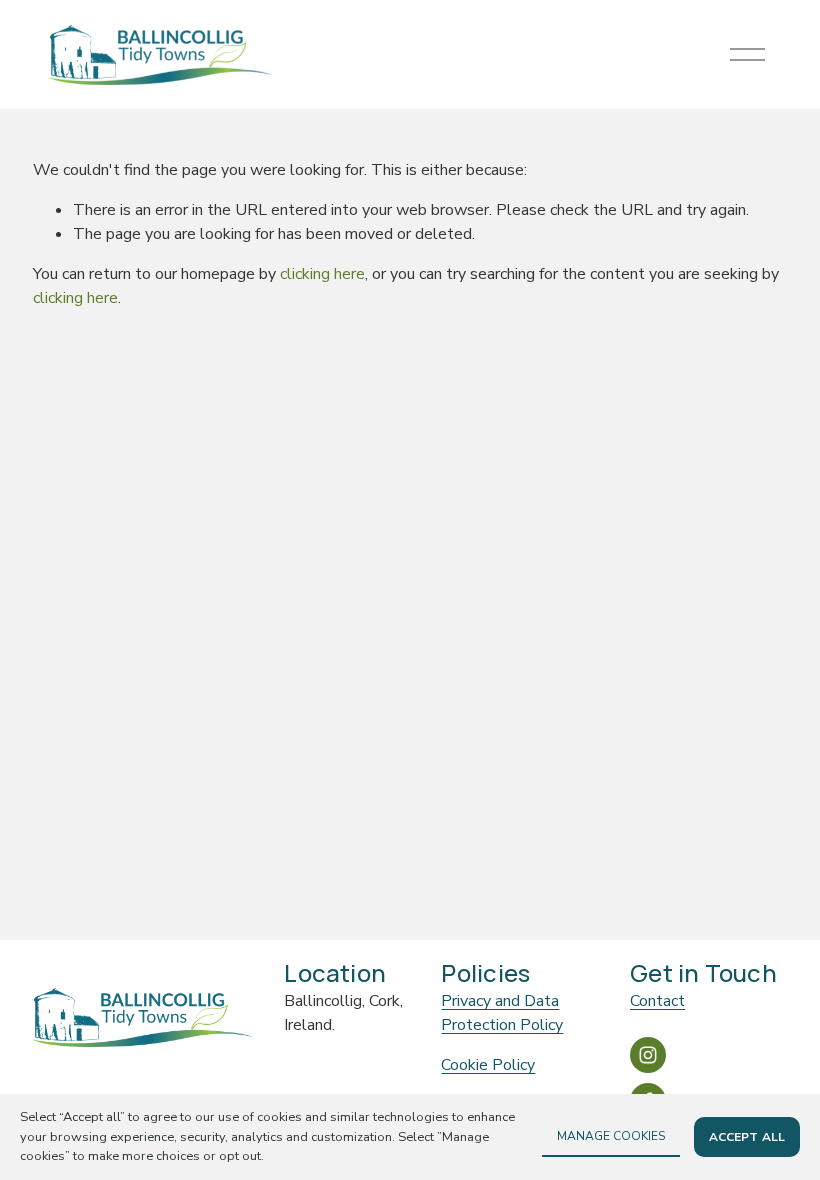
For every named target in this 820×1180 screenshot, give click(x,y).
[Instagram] (648, 1055)
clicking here (322, 274)
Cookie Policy (488, 1065)
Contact (657, 1001)
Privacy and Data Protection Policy (502, 1013)
